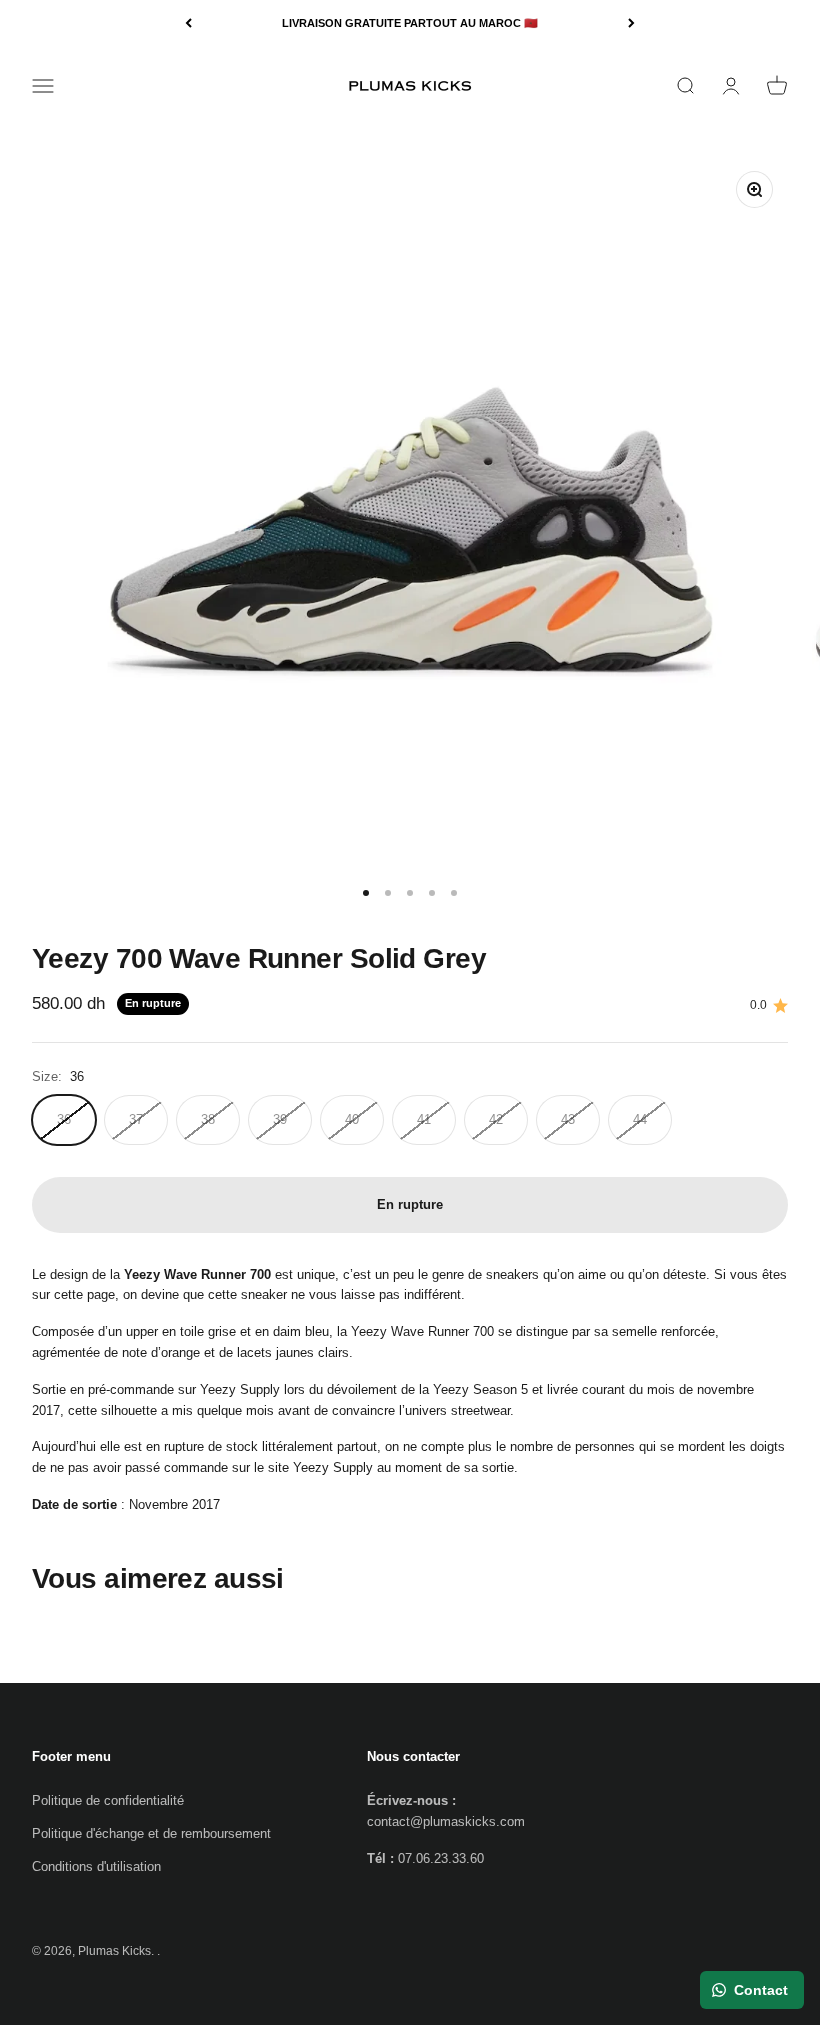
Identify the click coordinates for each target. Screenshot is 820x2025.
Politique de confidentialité (108, 1800)
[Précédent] (188, 23)
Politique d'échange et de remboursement (151, 1833)
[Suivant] (631, 23)
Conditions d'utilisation (96, 1866)
